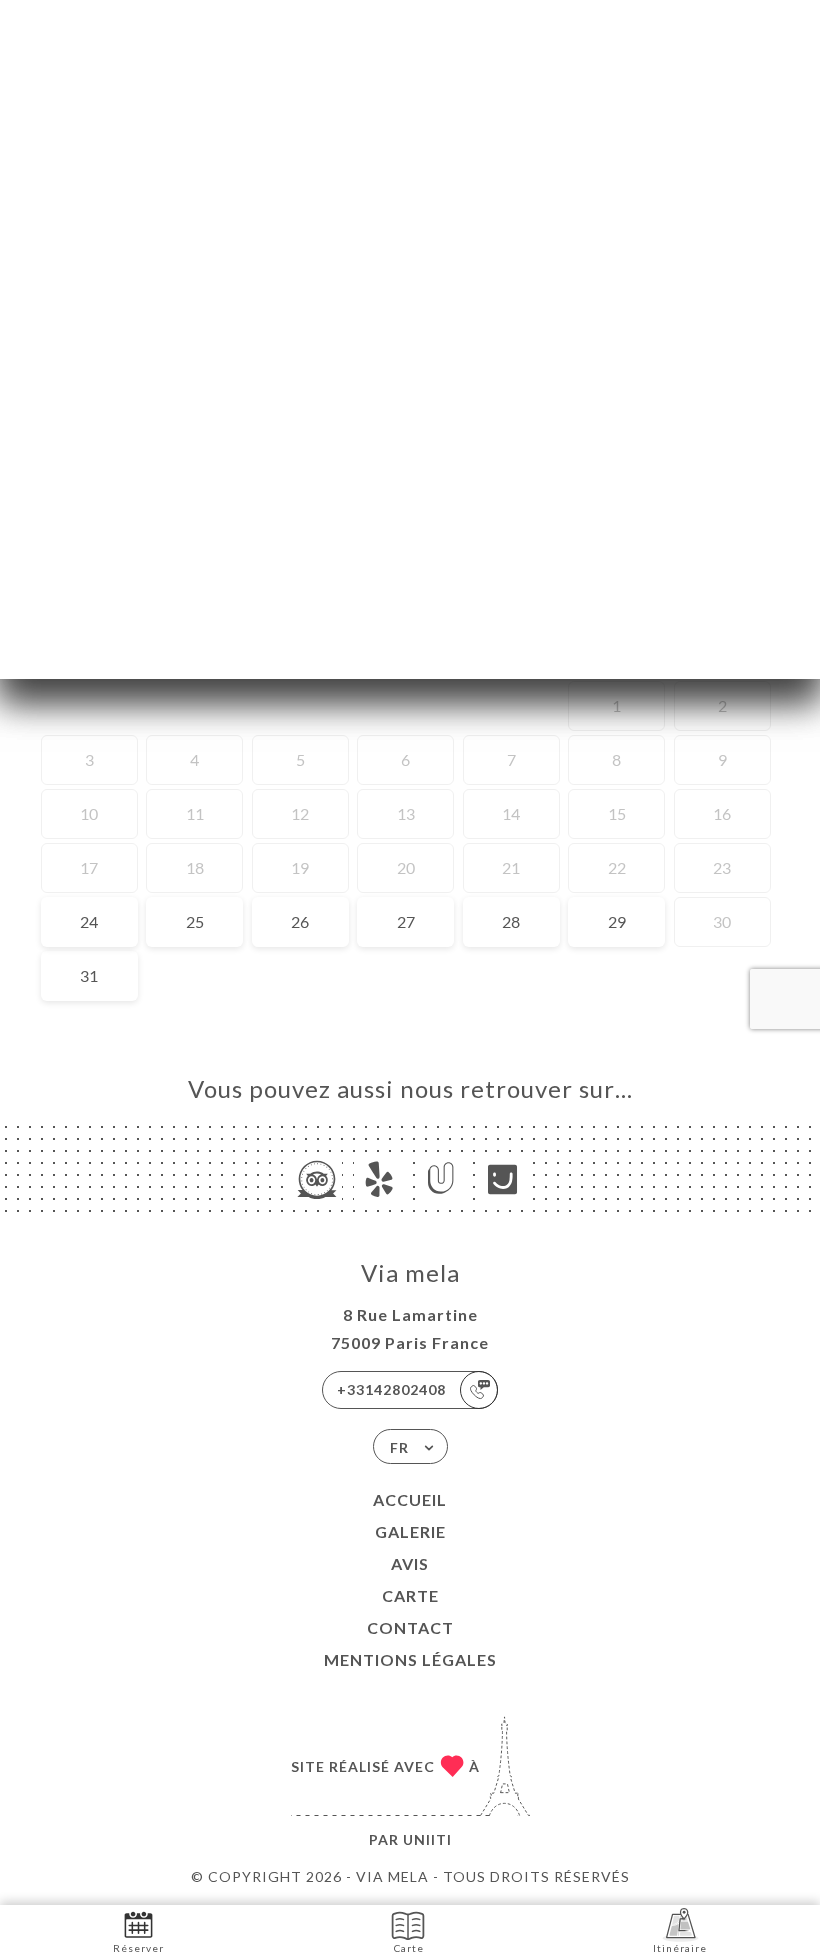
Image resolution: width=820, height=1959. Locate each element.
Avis (410, 1563)
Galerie (410, 1531)
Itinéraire (680, 1948)
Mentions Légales (410, 1659)
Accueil (410, 1499)
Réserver (138, 1948)
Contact (410, 1627)
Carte (410, 1595)
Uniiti (427, 1839)
